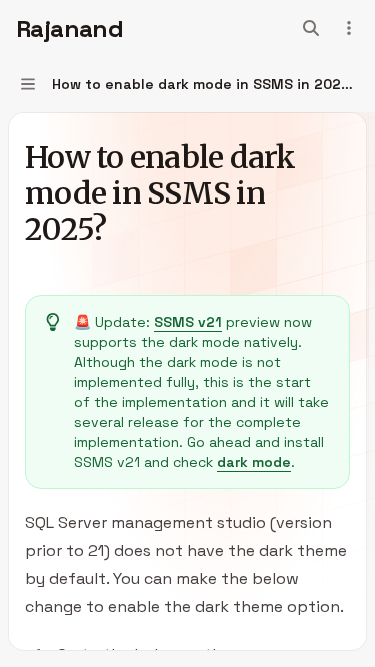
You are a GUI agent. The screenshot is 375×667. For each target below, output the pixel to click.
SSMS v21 (188, 322)
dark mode (254, 462)
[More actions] (349, 28)
